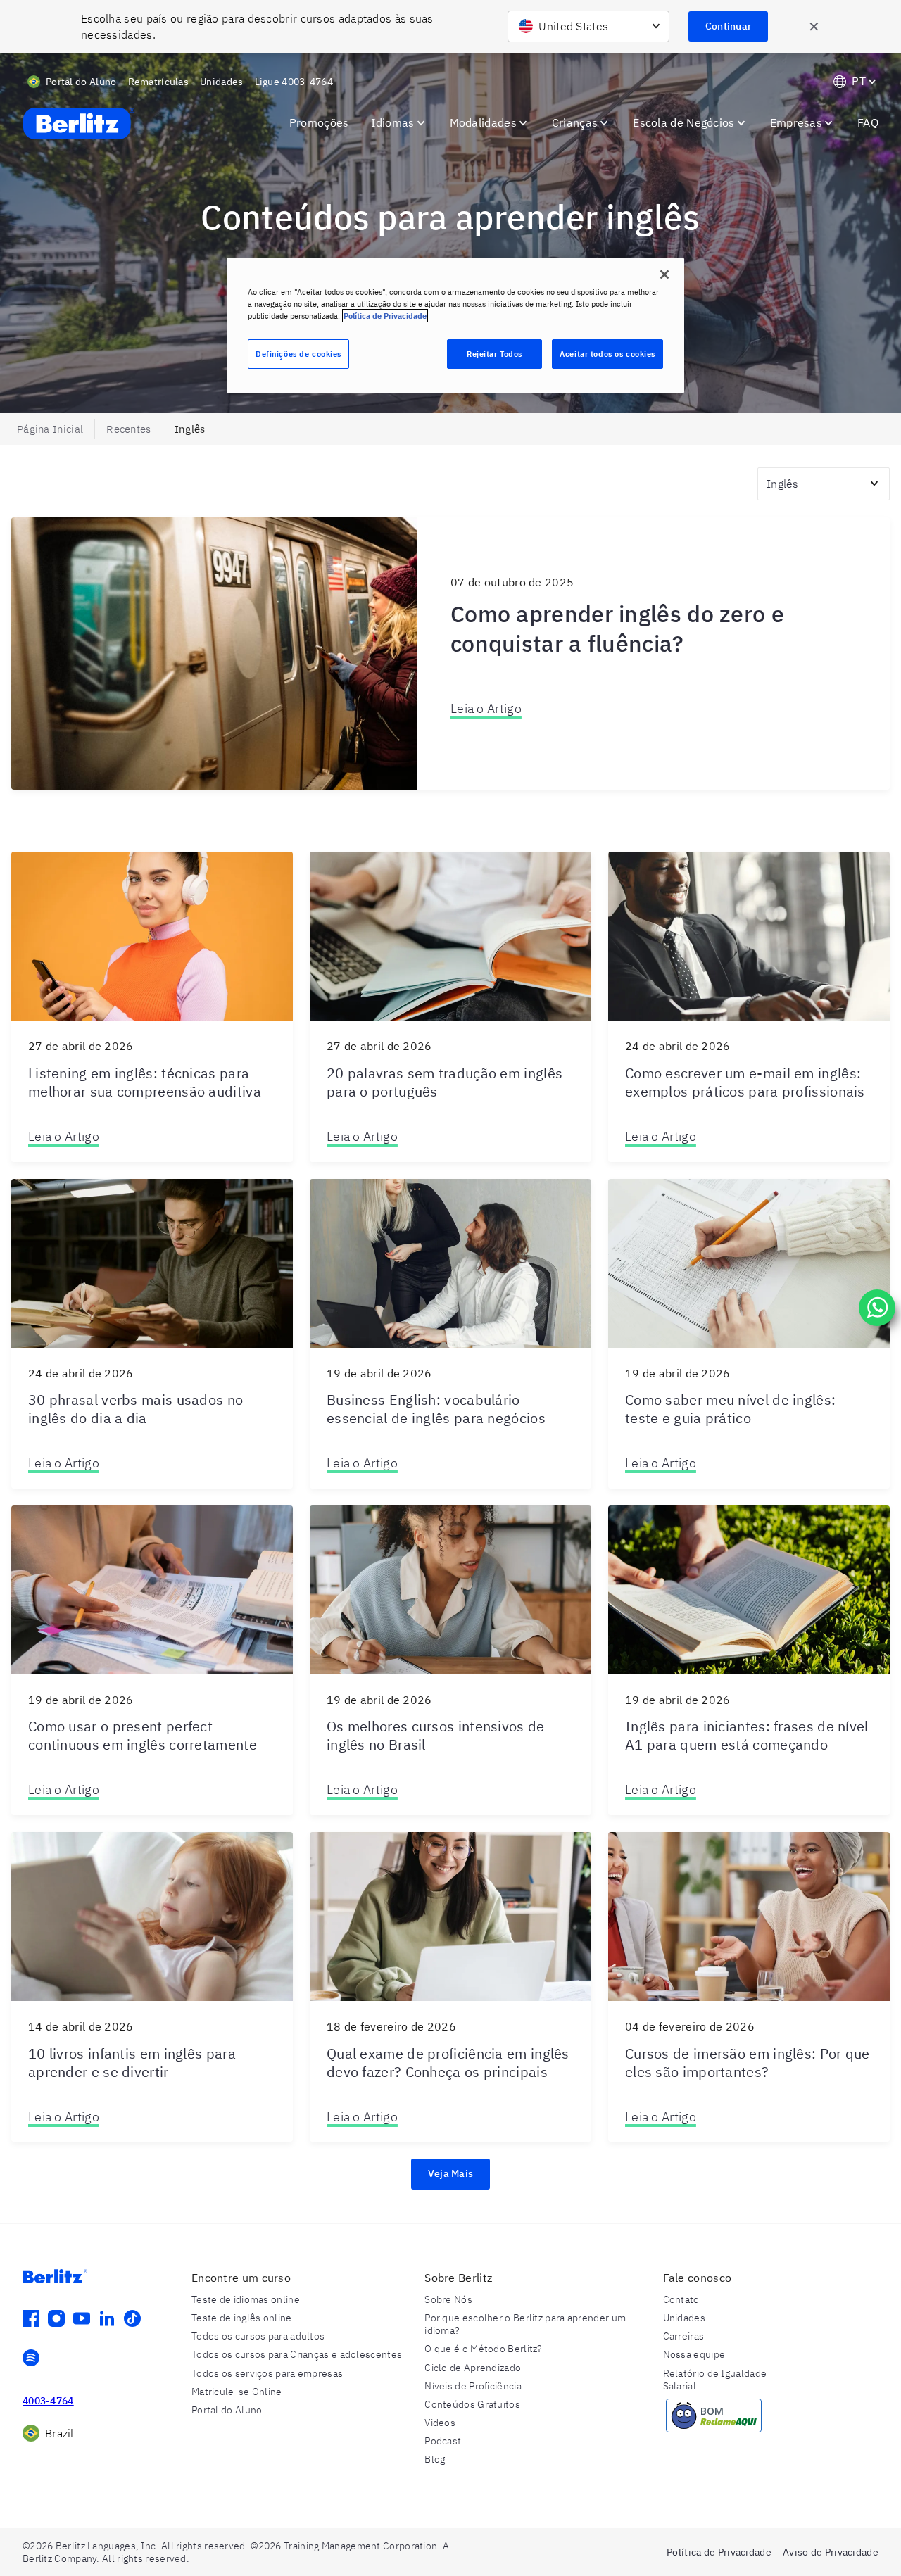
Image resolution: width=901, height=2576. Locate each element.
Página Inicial (50, 429)
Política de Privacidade (385, 316)
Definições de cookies (298, 354)
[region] (455, 326)
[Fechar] (664, 274)
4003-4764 (48, 2401)
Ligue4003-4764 (294, 82)
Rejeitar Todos (494, 354)
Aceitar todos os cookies (607, 354)
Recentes (128, 429)
